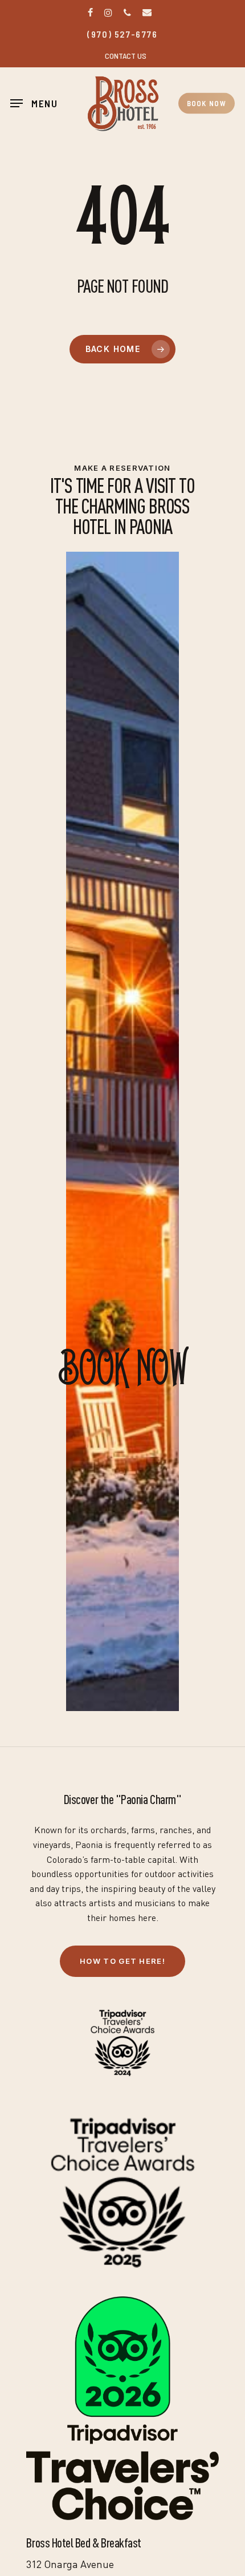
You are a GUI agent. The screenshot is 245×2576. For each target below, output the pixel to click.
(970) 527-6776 (122, 34)
